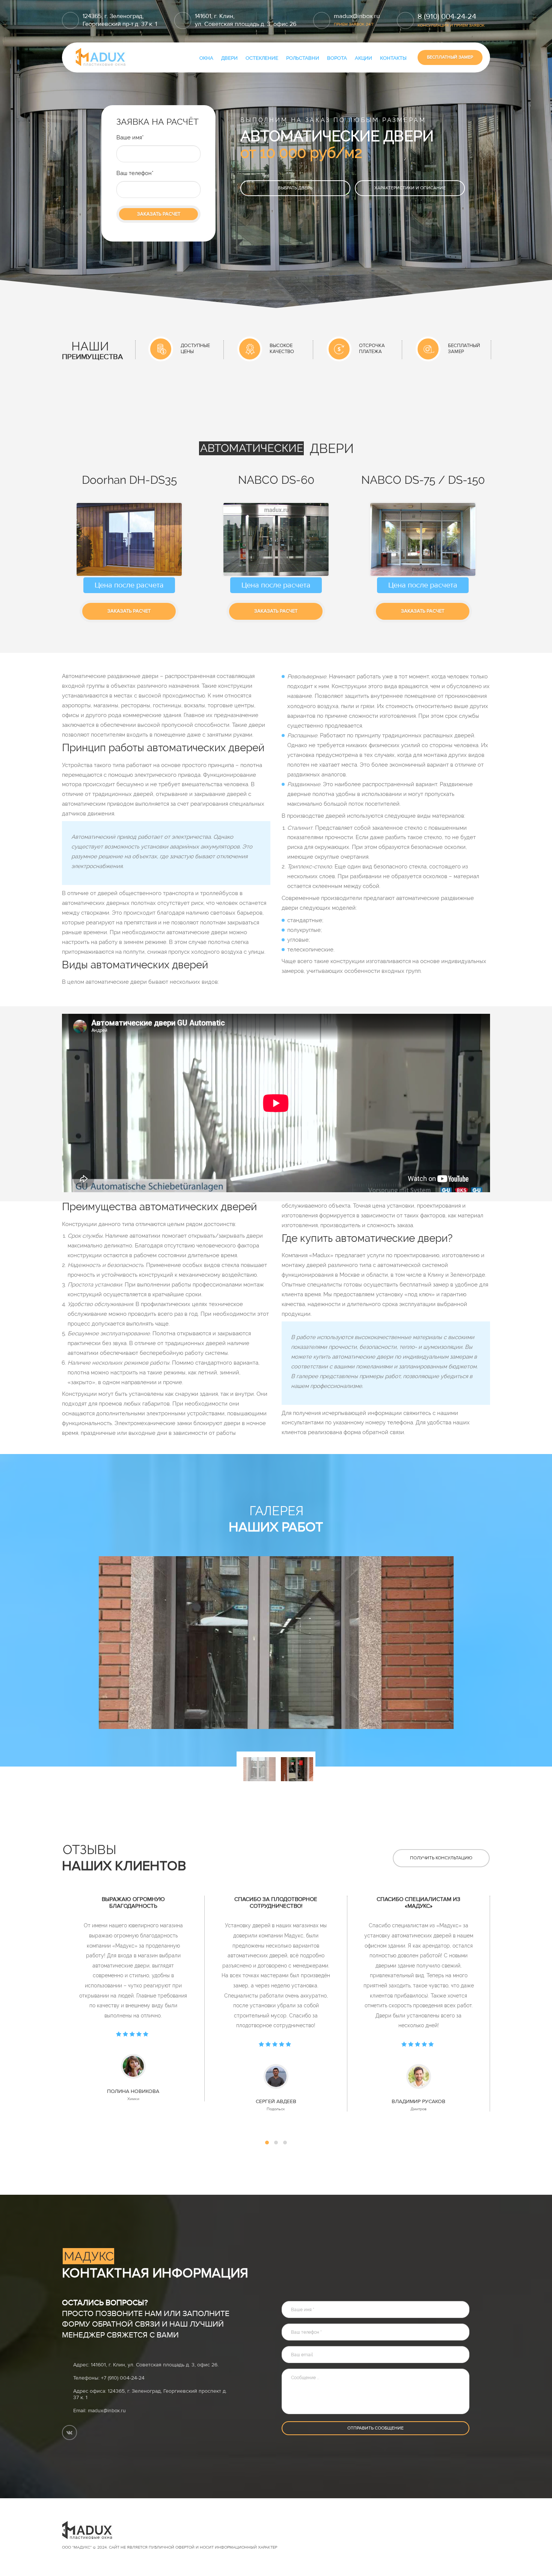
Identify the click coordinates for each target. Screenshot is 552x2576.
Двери (229, 58)
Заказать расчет (159, 214)
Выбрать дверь (295, 188)
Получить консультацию (441, 1858)
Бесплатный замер (450, 57)
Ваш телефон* (135, 173)
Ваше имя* (130, 137)
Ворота (337, 58)
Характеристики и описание (410, 188)
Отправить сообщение (376, 2428)
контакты (393, 58)
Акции (363, 58)
